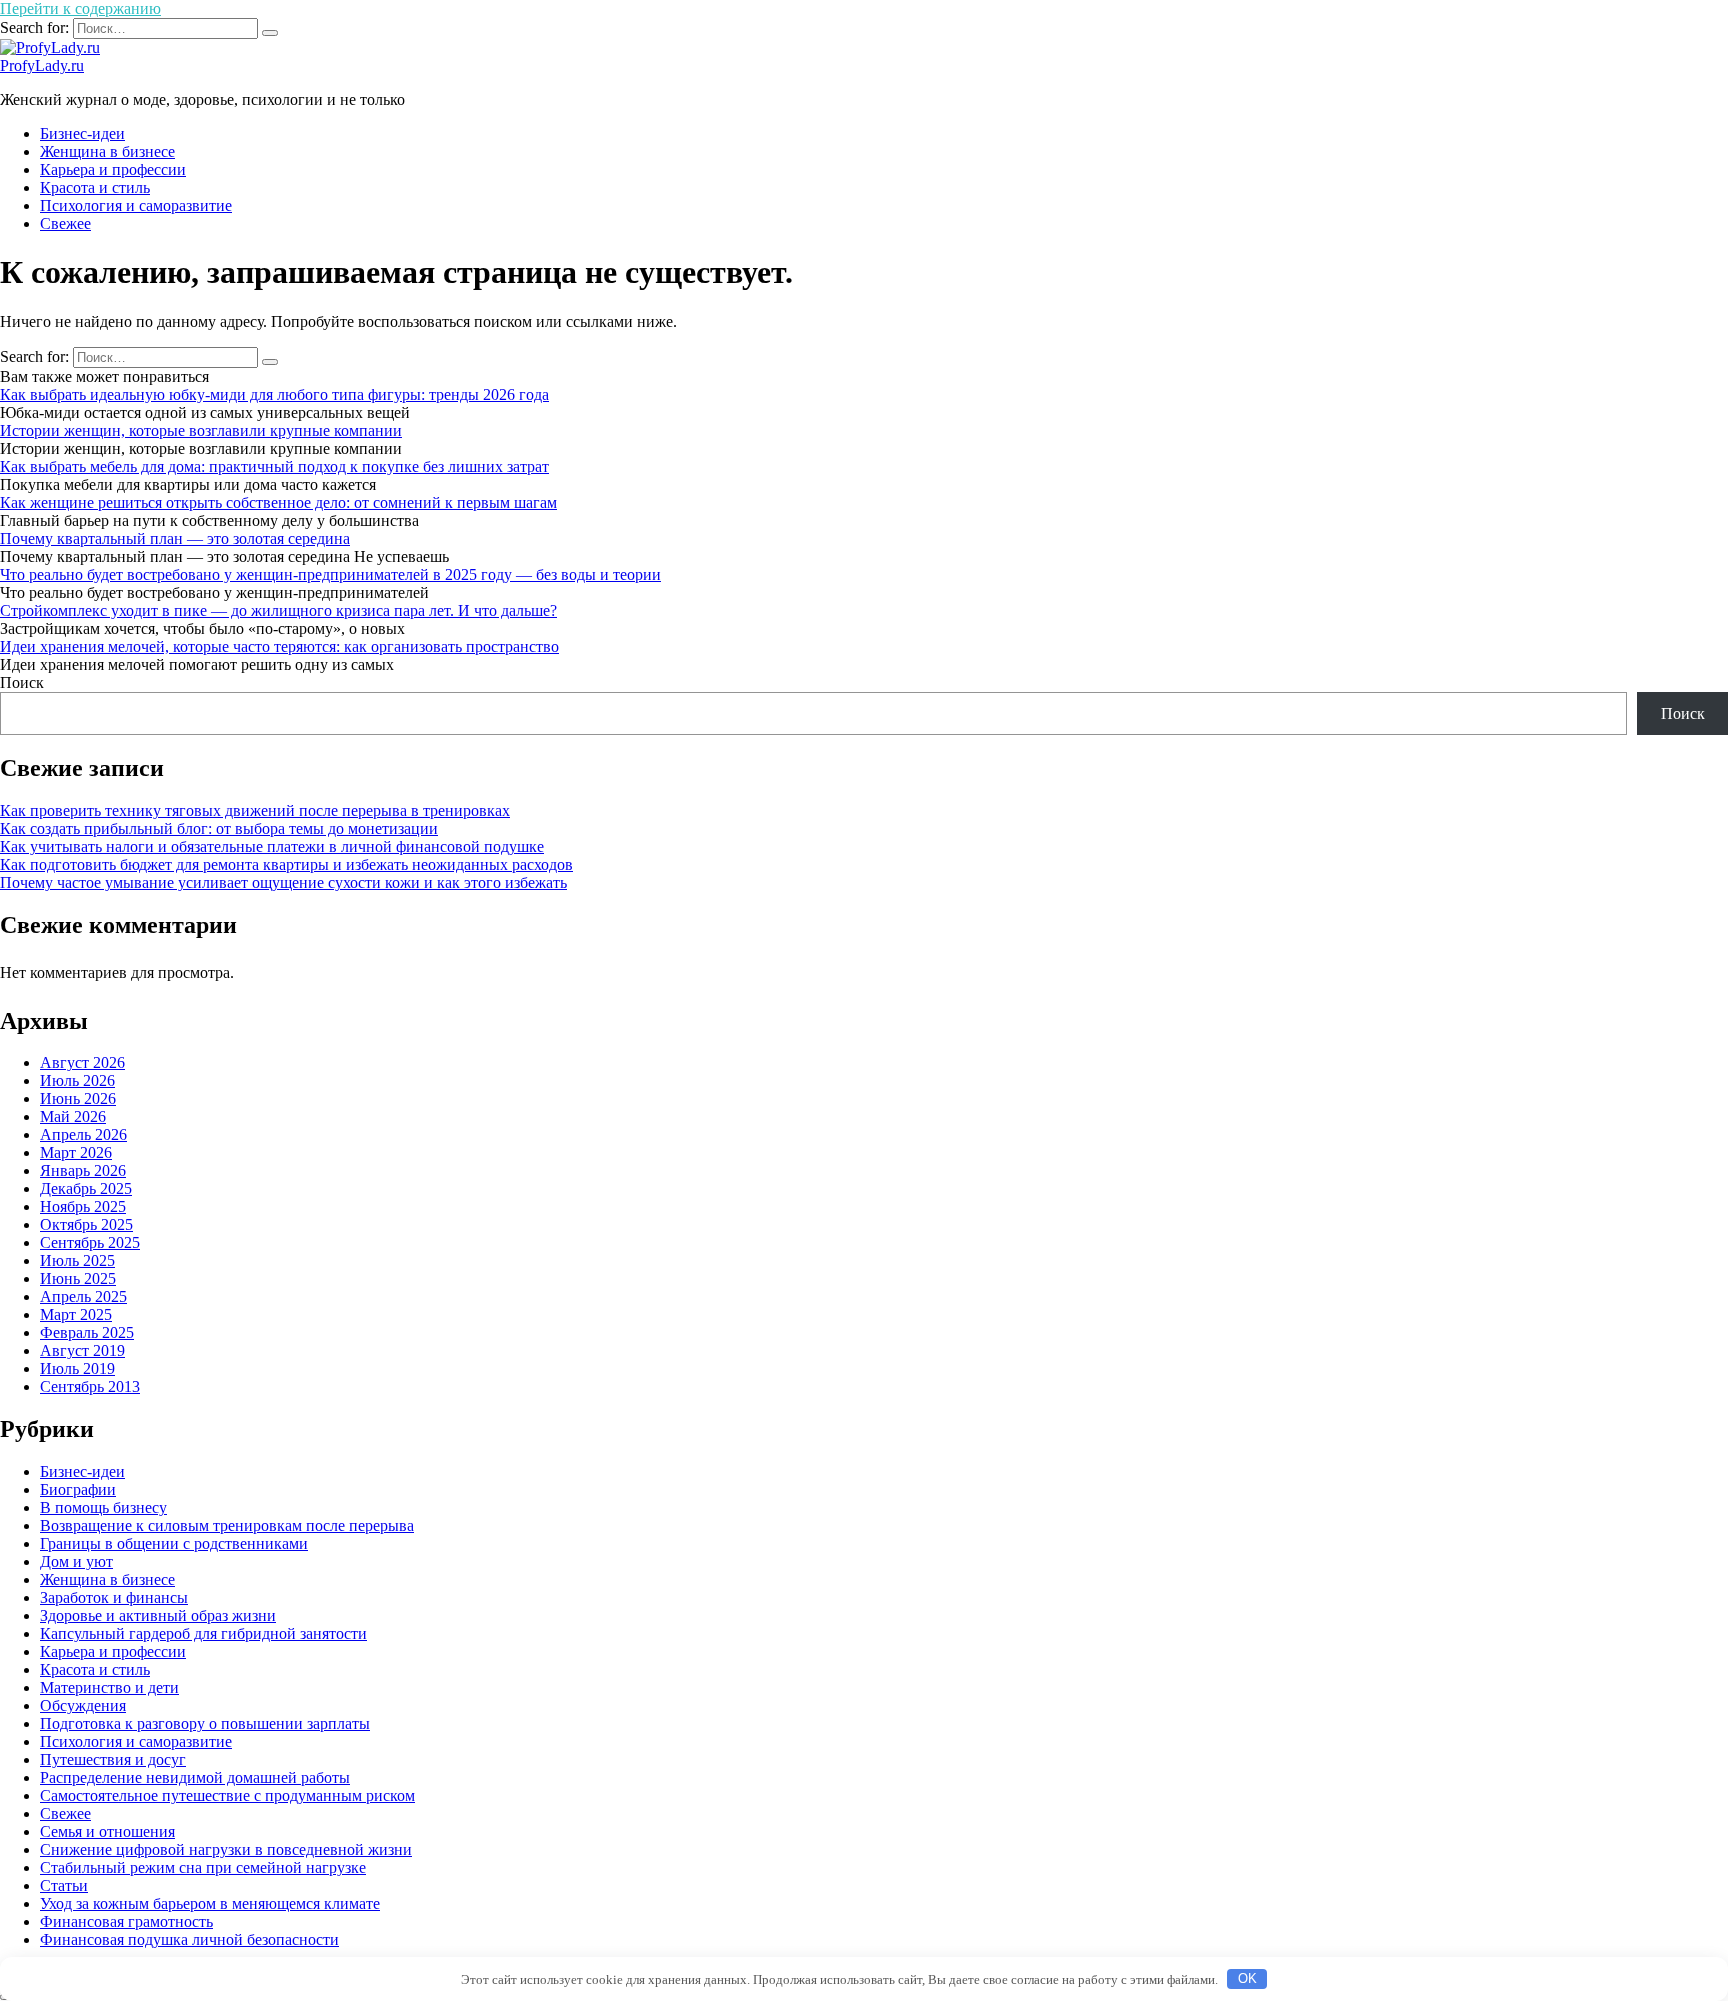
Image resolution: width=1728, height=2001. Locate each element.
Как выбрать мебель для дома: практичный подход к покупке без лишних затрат (274, 466)
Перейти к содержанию (80, 8)
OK (1247, 1978)
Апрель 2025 (83, 1296)
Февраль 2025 (87, 1332)
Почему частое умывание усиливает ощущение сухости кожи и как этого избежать (283, 882)
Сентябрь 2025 (90, 1242)
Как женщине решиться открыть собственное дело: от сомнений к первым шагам (278, 502)
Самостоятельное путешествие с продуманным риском (227, 1795)
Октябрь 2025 (86, 1224)
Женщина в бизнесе (107, 151)
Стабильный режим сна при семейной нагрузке (203, 1867)
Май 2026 (73, 1116)
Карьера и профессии (113, 169)
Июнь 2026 (78, 1098)
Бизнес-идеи (82, 133)
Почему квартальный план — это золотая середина (175, 538)
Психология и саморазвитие (136, 205)
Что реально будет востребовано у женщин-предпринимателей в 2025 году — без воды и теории (330, 574)
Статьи (64, 1885)
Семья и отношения (107, 1831)
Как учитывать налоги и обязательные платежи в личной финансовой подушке (272, 846)
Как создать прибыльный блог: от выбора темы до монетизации (219, 828)
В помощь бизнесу (103, 1507)
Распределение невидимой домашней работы (195, 1777)
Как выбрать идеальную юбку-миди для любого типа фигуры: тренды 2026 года (274, 394)
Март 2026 (76, 1152)
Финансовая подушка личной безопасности (189, 1939)
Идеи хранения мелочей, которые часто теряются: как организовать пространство (279, 646)
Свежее (65, 223)
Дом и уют (76, 1561)
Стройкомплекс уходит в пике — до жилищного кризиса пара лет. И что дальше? (278, 610)
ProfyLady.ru (42, 65)
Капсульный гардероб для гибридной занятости (203, 1633)
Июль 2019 (77, 1368)
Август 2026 (82, 1062)
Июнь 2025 (78, 1278)
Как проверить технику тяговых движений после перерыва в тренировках (255, 810)
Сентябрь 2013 (90, 1386)
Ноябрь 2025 (83, 1206)
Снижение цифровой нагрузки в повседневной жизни (226, 1849)
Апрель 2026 (83, 1134)
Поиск (22, 682)
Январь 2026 (83, 1170)
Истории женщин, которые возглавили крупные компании (201, 430)
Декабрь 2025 (86, 1188)
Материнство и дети (109, 1687)
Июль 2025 (77, 1260)
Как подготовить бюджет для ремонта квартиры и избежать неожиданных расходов (286, 864)
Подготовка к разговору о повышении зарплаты (205, 1723)
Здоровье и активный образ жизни (158, 1615)
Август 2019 (82, 1350)
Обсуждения (83, 1705)
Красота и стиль (95, 187)
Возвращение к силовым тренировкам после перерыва (227, 1525)
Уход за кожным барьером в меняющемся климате (210, 1903)
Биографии (78, 1489)
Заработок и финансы (114, 1597)
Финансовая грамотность (126, 1921)
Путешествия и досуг (113, 1759)
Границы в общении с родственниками (174, 1543)
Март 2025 (76, 1314)
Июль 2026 (77, 1080)
